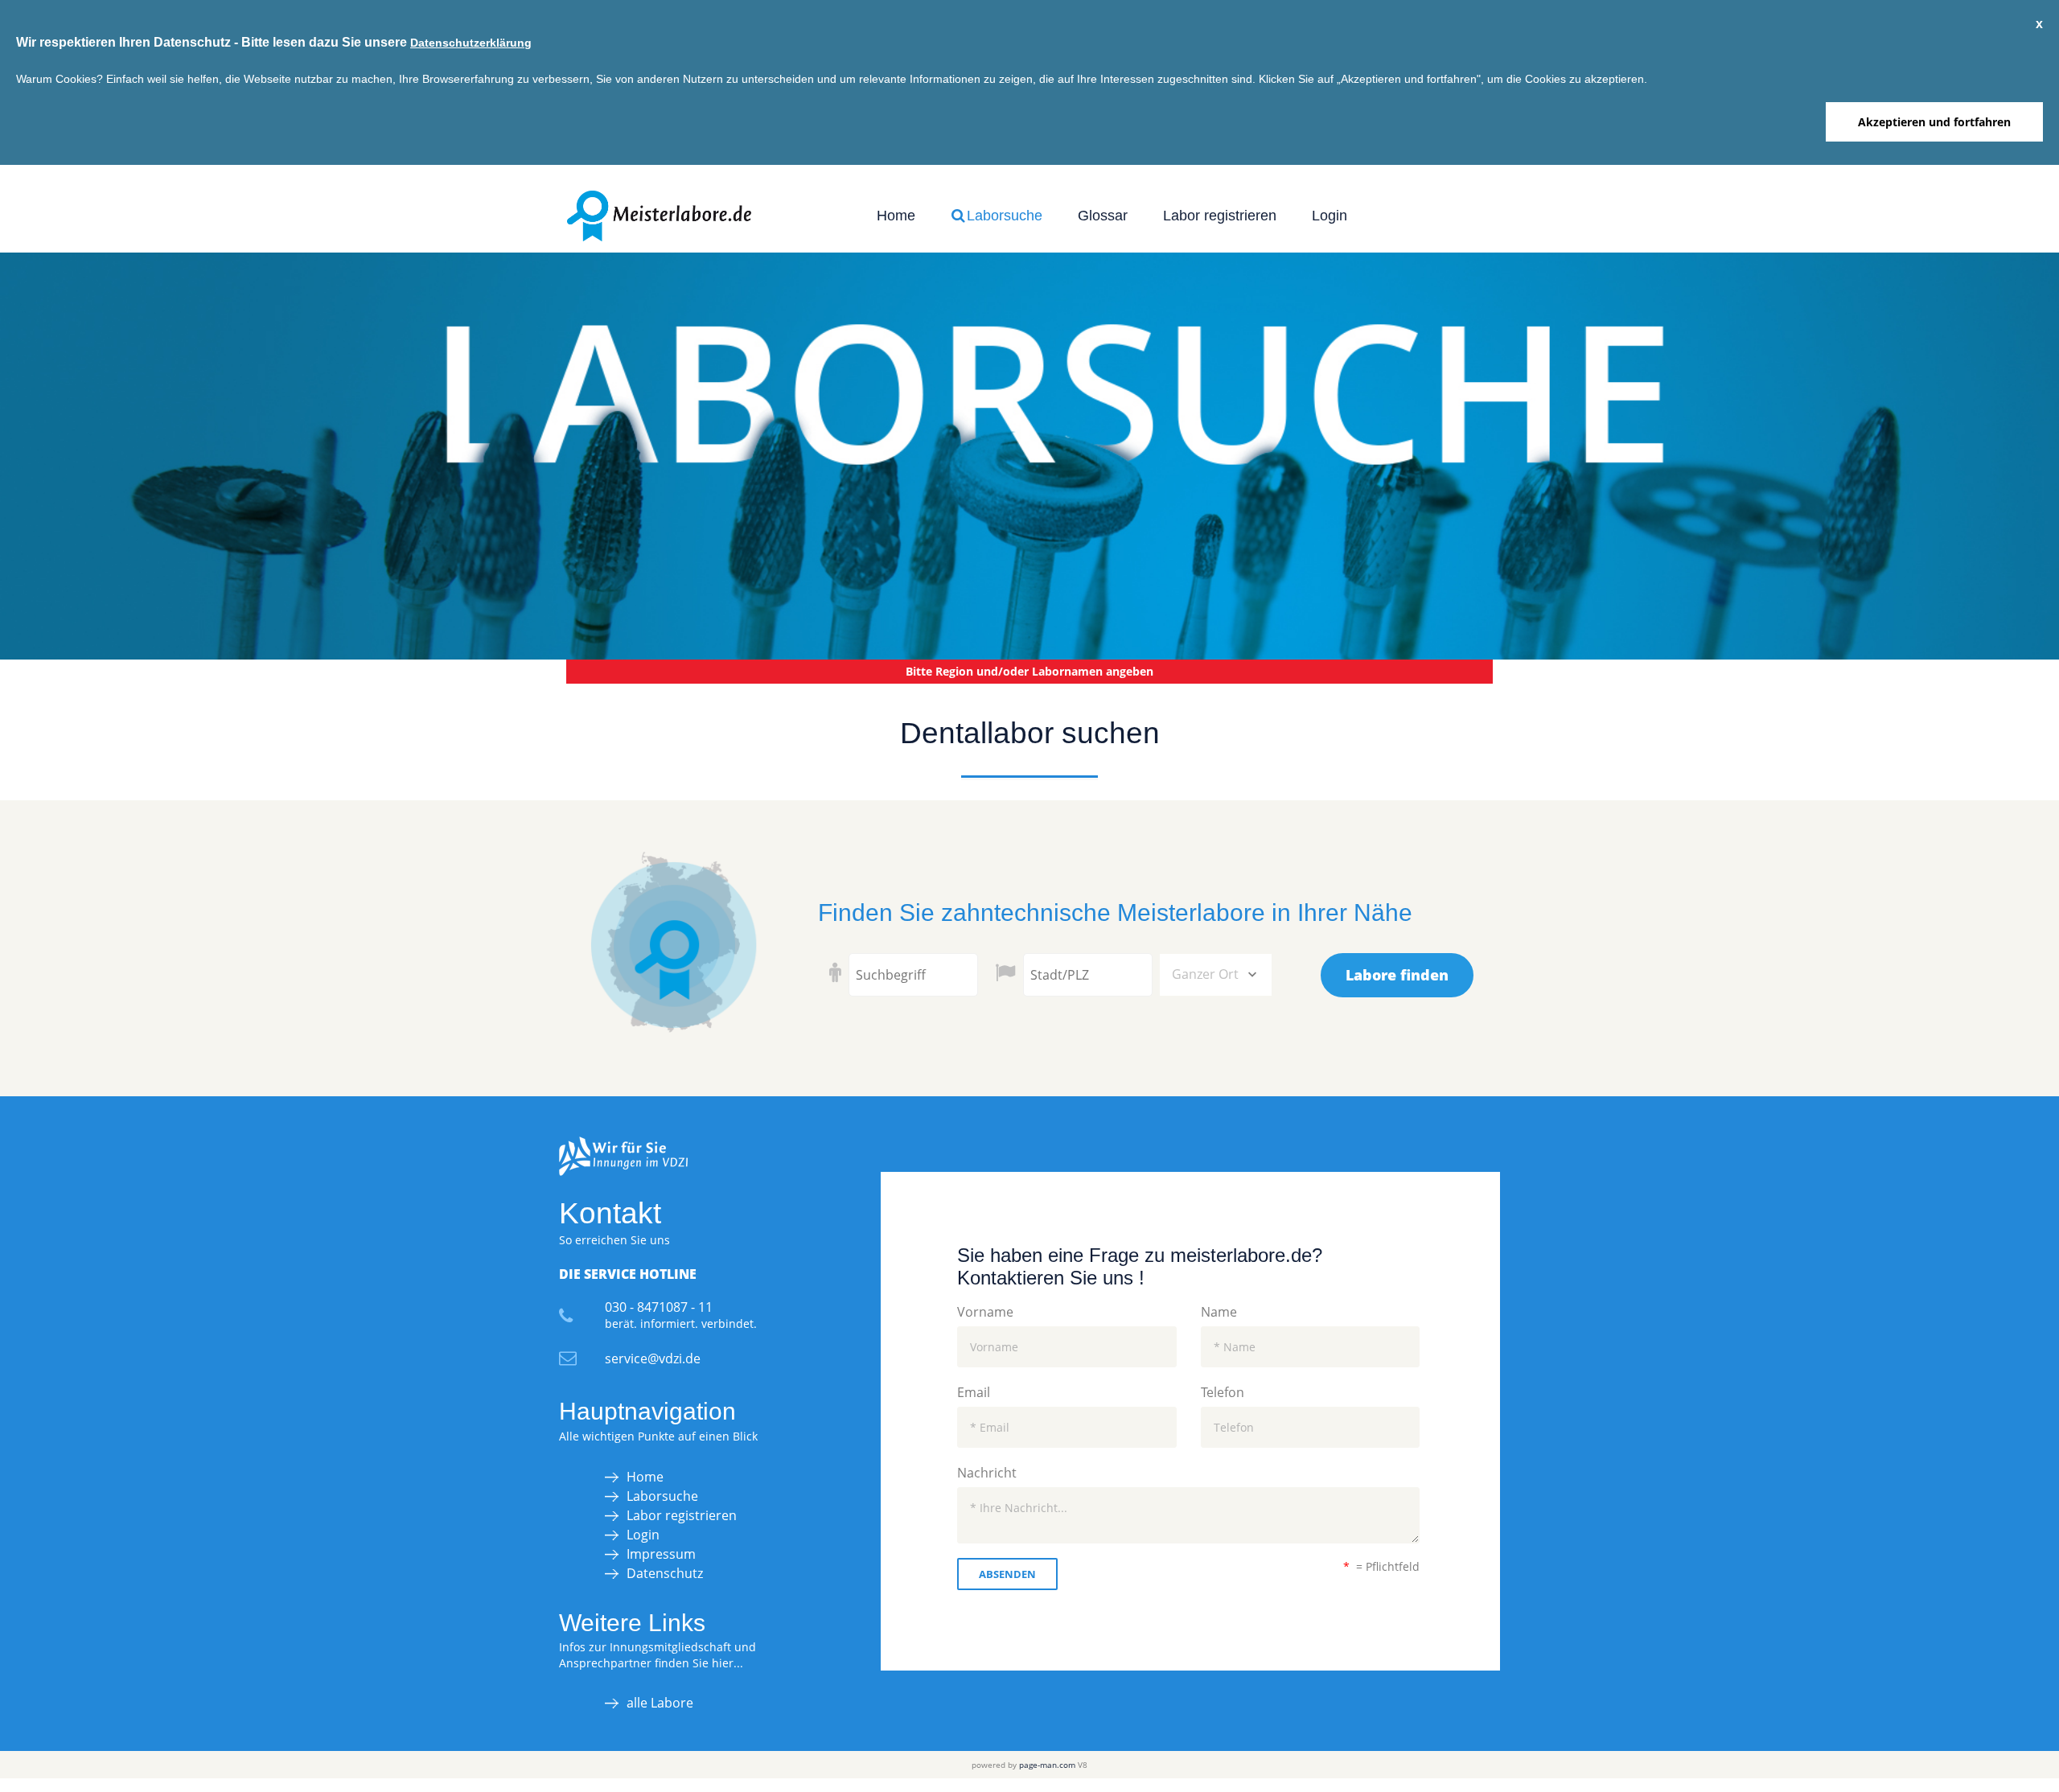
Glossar (1103, 216)
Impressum (661, 1554)
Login (1330, 216)
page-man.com (1047, 1765)
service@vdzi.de (653, 1358)
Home (896, 216)
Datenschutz (665, 1573)
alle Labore (660, 1703)
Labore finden (1397, 975)
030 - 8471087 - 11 (659, 1307)
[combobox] (1216, 975)
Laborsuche (1003, 216)
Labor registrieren (1220, 216)
